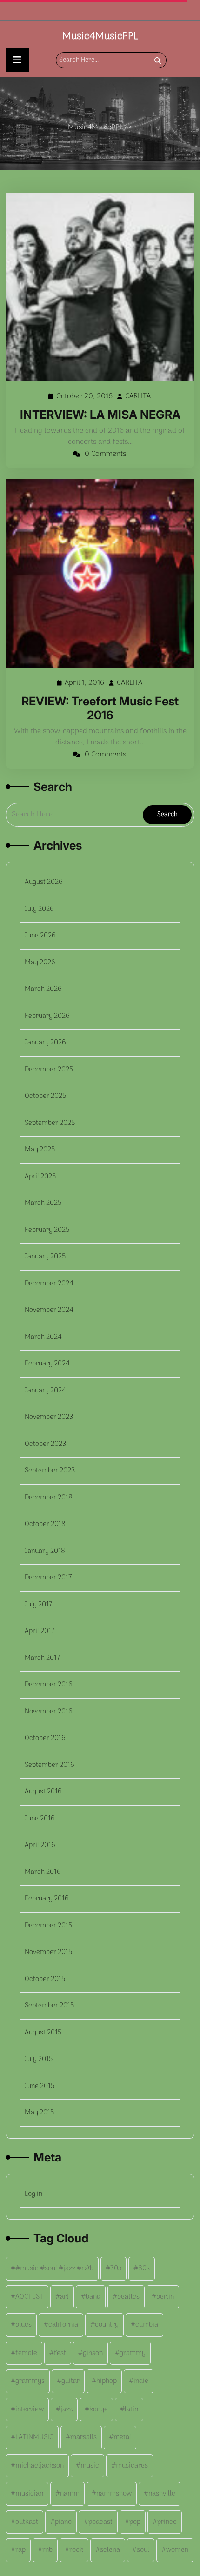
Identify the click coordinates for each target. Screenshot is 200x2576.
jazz (67, 2409)
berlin (165, 2297)
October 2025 (45, 1096)
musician (29, 2494)
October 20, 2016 (85, 397)
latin (131, 2409)
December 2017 (48, 1578)
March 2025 (43, 1203)
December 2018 (49, 1498)
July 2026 (39, 909)
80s (144, 2268)
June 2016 (40, 1819)
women (177, 2550)
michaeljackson (40, 2466)
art (64, 2297)
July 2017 (39, 1605)
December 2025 (49, 1070)
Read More (96, 287)
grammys (30, 2381)
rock (76, 2550)
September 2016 (50, 1765)
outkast (27, 2522)
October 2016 (45, 1738)
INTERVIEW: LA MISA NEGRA (100, 415)
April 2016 (40, 1845)
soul (143, 2550)
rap (20, 2550)
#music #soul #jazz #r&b (54, 2268)
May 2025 (40, 1150)
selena (110, 2550)
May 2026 (40, 963)
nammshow (114, 2494)
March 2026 (43, 989)
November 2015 (48, 1952)
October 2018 (45, 1524)
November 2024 (49, 1310)
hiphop (107, 2381)
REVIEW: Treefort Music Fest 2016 (100, 708)
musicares (132, 2466)
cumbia (147, 2325)
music (90, 2466)
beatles (128, 2297)
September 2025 (50, 1123)
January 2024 (45, 1391)
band (93, 2297)
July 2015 (39, 2059)
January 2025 (45, 1257)
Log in (33, 2194)
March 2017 (43, 1658)
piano (63, 2522)
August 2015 (43, 2033)
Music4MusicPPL (100, 36)
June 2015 (40, 2086)
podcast (100, 2522)
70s (116, 2268)
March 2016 (43, 1872)
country (107, 2325)
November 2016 (49, 1712)
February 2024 (47, 1364)
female (26, 2353)
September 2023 (50, 1471)
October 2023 (45, 1444)
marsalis (83, 2437)
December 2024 (49, 1284)
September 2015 (49, 2006)
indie (141, 2381)
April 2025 (40, 1177)
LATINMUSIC (34, 2437)
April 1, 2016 (85, 683)
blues (23, 2325)
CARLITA (138, 397)
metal (122, 2437)
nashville (162, 2494)
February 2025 (47, 1230)
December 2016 (49, 1685)
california (63, 2325)
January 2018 (45, 1551)
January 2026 (45, 1043)
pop (135, 2522)
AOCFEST (29, 2297)
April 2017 (40, 1631)
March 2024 (43, 1337)
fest (60, 2353)
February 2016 (47, 1899)
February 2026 (47, 1016)
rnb (47, 2550)
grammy (133, 2353)
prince (167, 2522)
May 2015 (39, 2113)
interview (30, 2409)
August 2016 (43, 1792)
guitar (70, 2381)
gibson (93, 2353)
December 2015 (48, 1926)
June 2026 (40, 936)
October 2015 (45, 1979)
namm (70, 2494)
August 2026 (44, 882)
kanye (99, 2409)
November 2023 (49, 1417)
